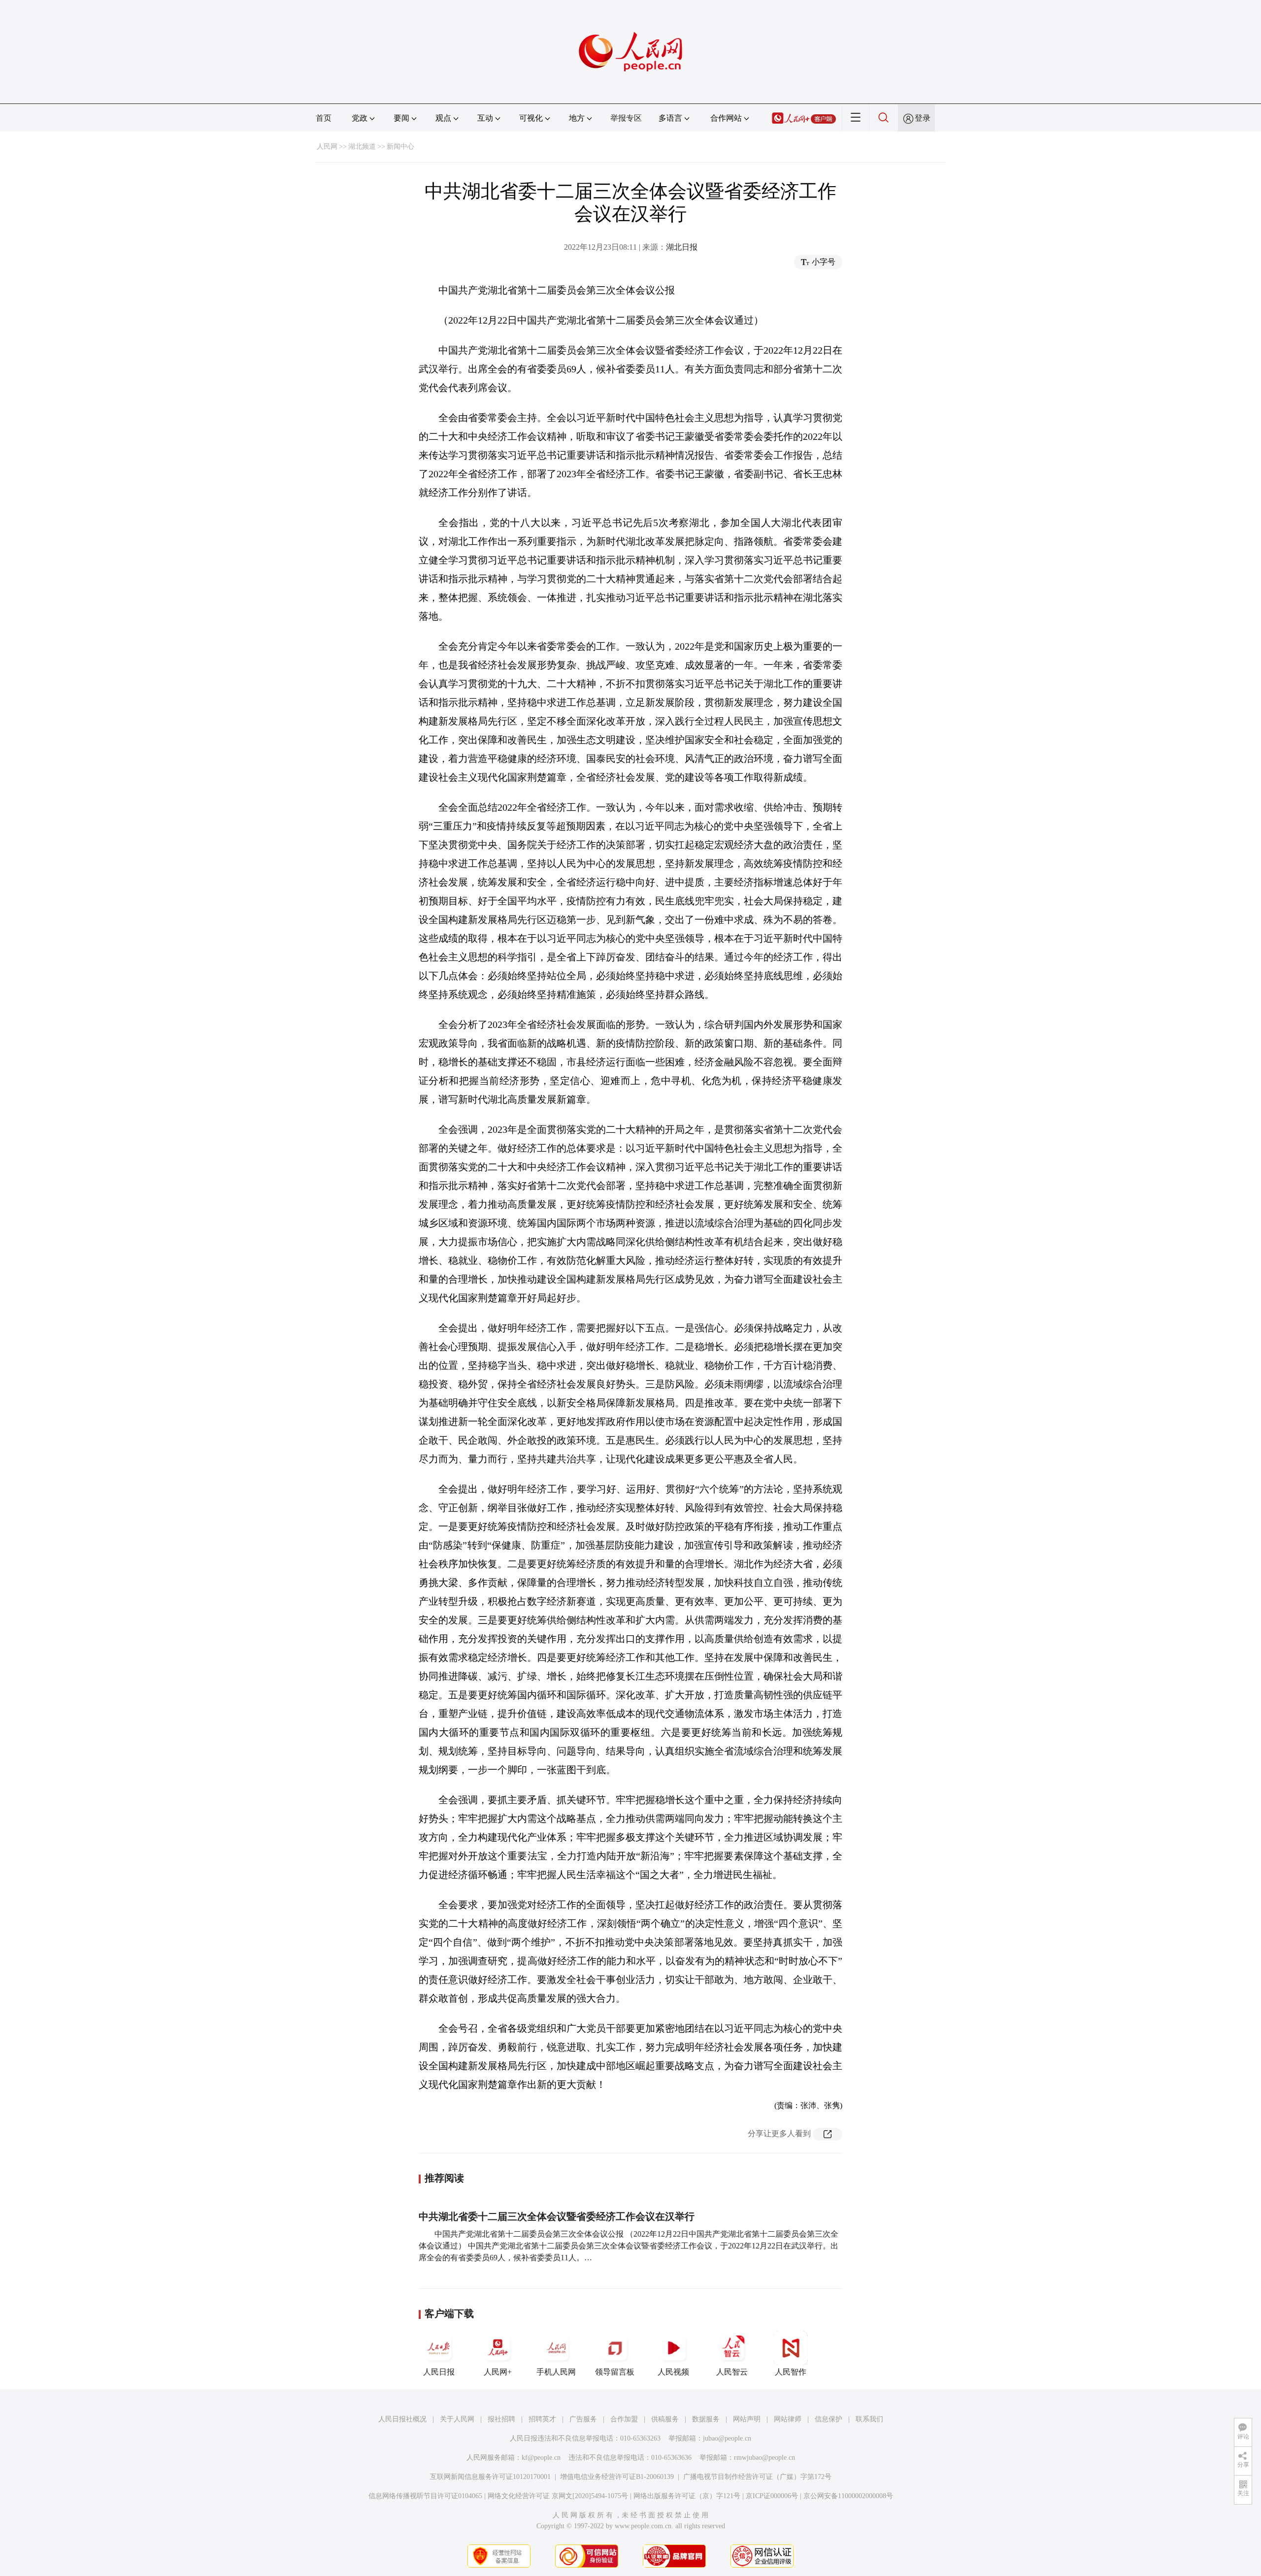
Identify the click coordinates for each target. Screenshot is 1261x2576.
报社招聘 (501, 2419)
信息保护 (829, 2419)
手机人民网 (556, 2372)
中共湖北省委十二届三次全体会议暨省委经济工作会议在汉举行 (557, 2216)
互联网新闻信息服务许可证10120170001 (490, 2477)
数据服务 (706, 2419)
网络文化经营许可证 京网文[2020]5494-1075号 (558, 2496)
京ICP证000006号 (772, 2496)
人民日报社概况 (402, 2419)
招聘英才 (542, 2419)
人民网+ (498, 2372)
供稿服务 (665, 2419)
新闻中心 (400, 147)
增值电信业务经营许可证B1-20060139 (617, 2477)
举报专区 (626, 118)
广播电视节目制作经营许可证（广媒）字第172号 (757, 2477)
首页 (324, 118)
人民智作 (791, 2372)
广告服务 (583, 2419)
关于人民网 (457, 2419)
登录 (923, 118)
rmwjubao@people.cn (764, 2458)
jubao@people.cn (727, 2438)
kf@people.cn (541, 2458)
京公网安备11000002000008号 (848, 2496)
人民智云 (732, 2372)
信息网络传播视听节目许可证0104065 (425, 2496)
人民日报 (439, 2372)
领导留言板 (615, 2372)
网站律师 (788, 2419)
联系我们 (869, 2419)
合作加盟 (624, 2419)
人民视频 (673, 2372)
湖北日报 (682, 247)
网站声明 (747, 2419)
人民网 (327, 147)
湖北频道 (362, 147)
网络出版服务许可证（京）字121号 (687, 2496)
